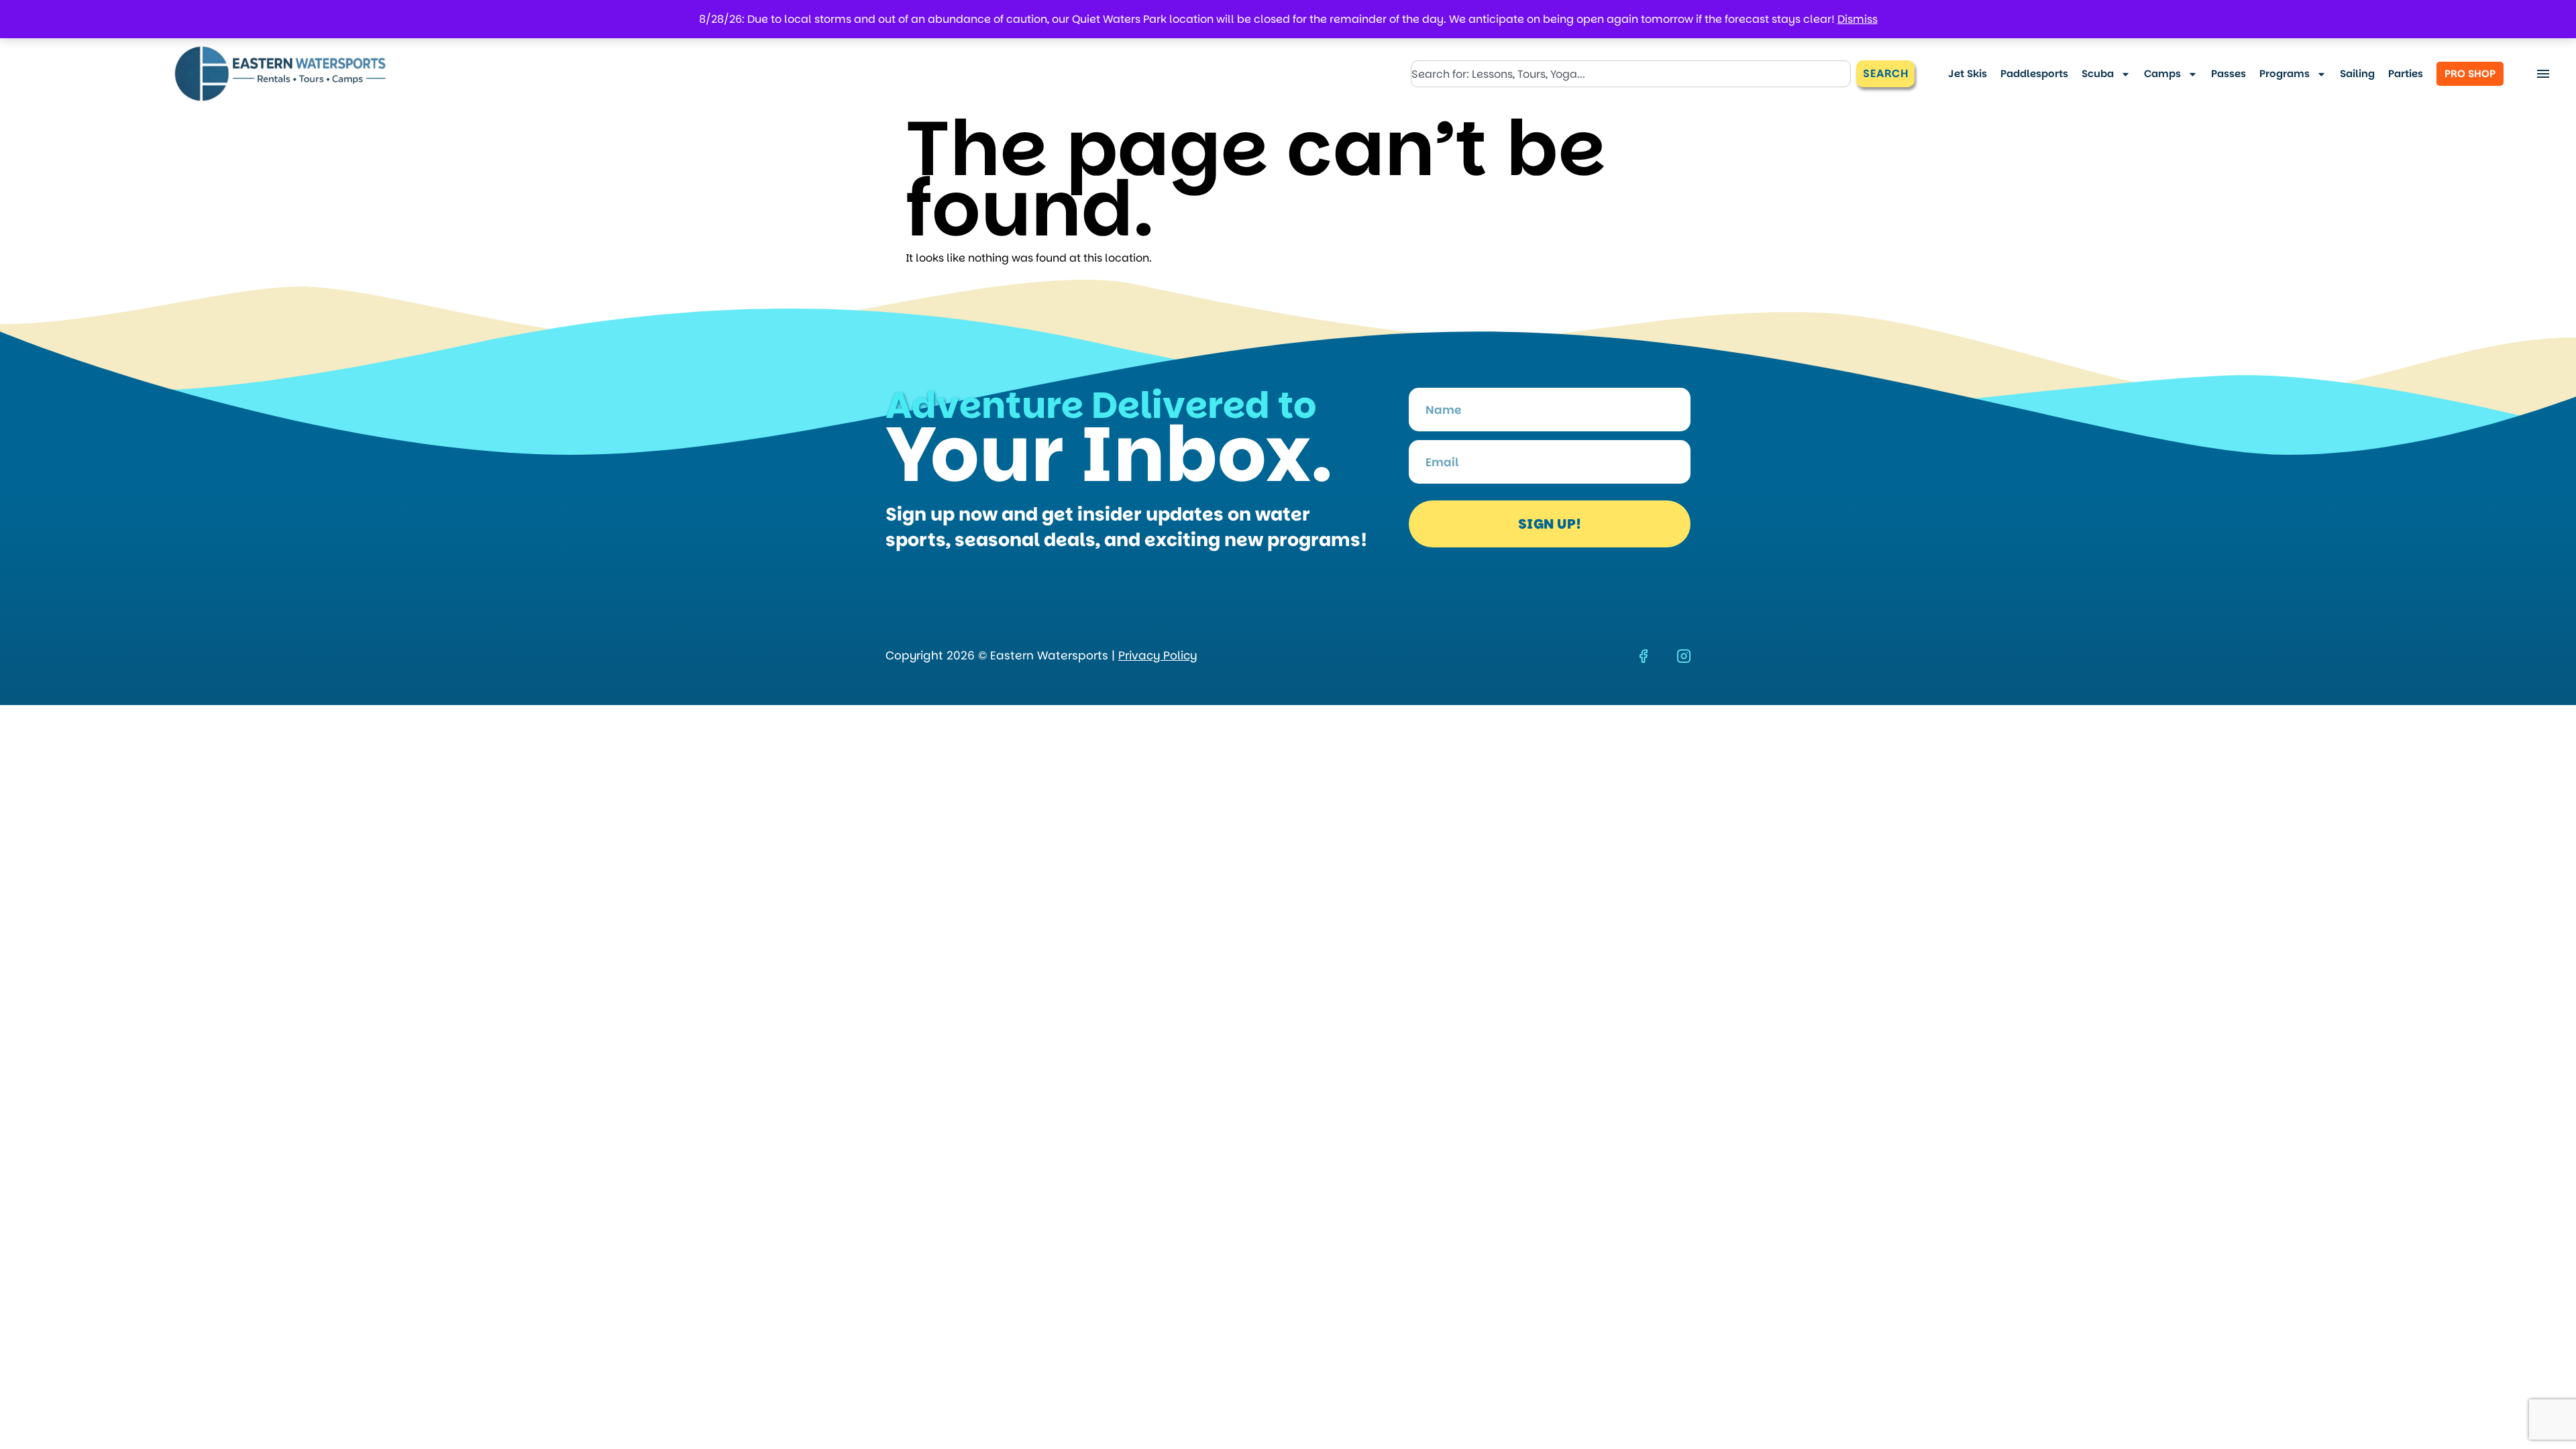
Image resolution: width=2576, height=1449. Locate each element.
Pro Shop (2470, 73)
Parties (2406, 73)
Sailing (2357, 73)
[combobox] (1631, 74)
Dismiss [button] (1858, 19)
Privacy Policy (1158, 655)
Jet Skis (1968, 73)
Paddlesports (2034, 73)
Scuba (2098, 73)
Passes (2229, 73)
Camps (2162, 73)
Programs (2285, 73)
